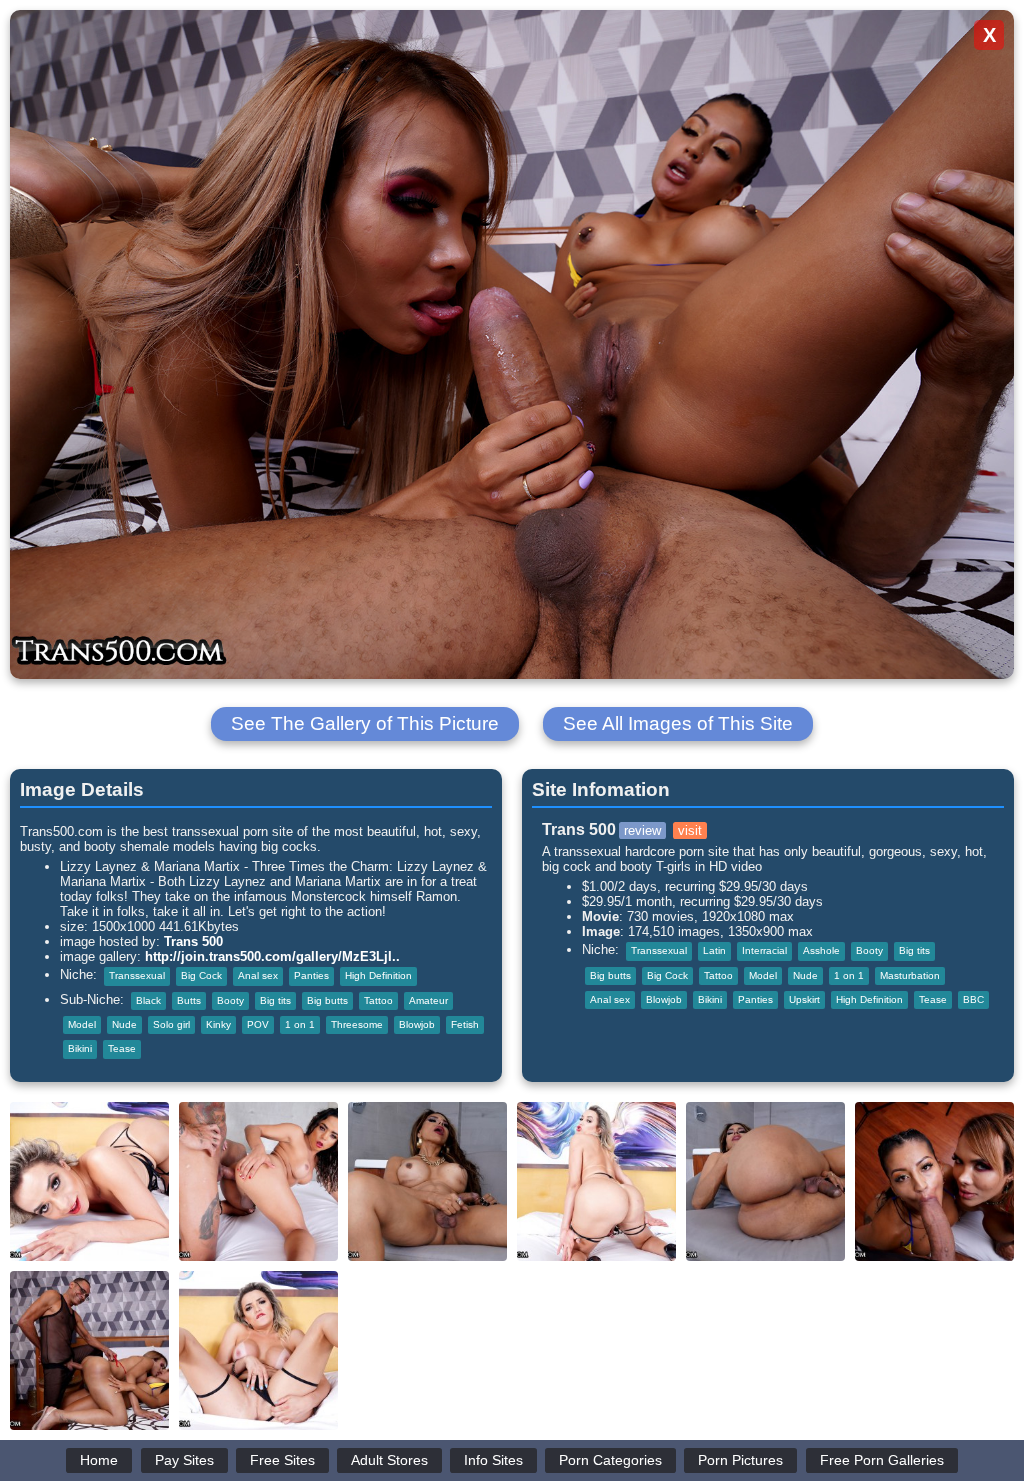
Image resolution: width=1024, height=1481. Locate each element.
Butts (189, 1000)
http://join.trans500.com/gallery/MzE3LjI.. (272, 956)
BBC (973, 999)
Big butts (327, 1000)
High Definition (378, 975)
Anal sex (258, 975)
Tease (122, 1048)
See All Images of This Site (678, 723)
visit (690, 830)
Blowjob (417, 1024)
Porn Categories (610, 1460)
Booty (230, 1000)
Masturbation (910, 975)
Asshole (821, 950)
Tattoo (378, 1000)
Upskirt (804, 999)
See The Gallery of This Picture (365, 723)
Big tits (275, 1000)
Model (82, 1024)
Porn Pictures (740, 1460)
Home (99, 1460)
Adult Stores (389, 1460)
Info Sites (493, 1460)
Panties (311, 975)
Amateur (428, 1000)
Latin (714, 950)
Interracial (764, 950)
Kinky (218, 1024)
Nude (124, 1024)
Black (148, 1000)
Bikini (80, 1048)
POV (258, 1024)
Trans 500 (193, 941)
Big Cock (201, 975)
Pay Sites (184, 1460)
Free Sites (282, 1460)
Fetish (465, 1024)
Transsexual (137, 975)
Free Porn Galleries (882, 1460)
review (642, 830)
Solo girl (171, 1024)
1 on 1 (300, 1024)
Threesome (357, 1024)
